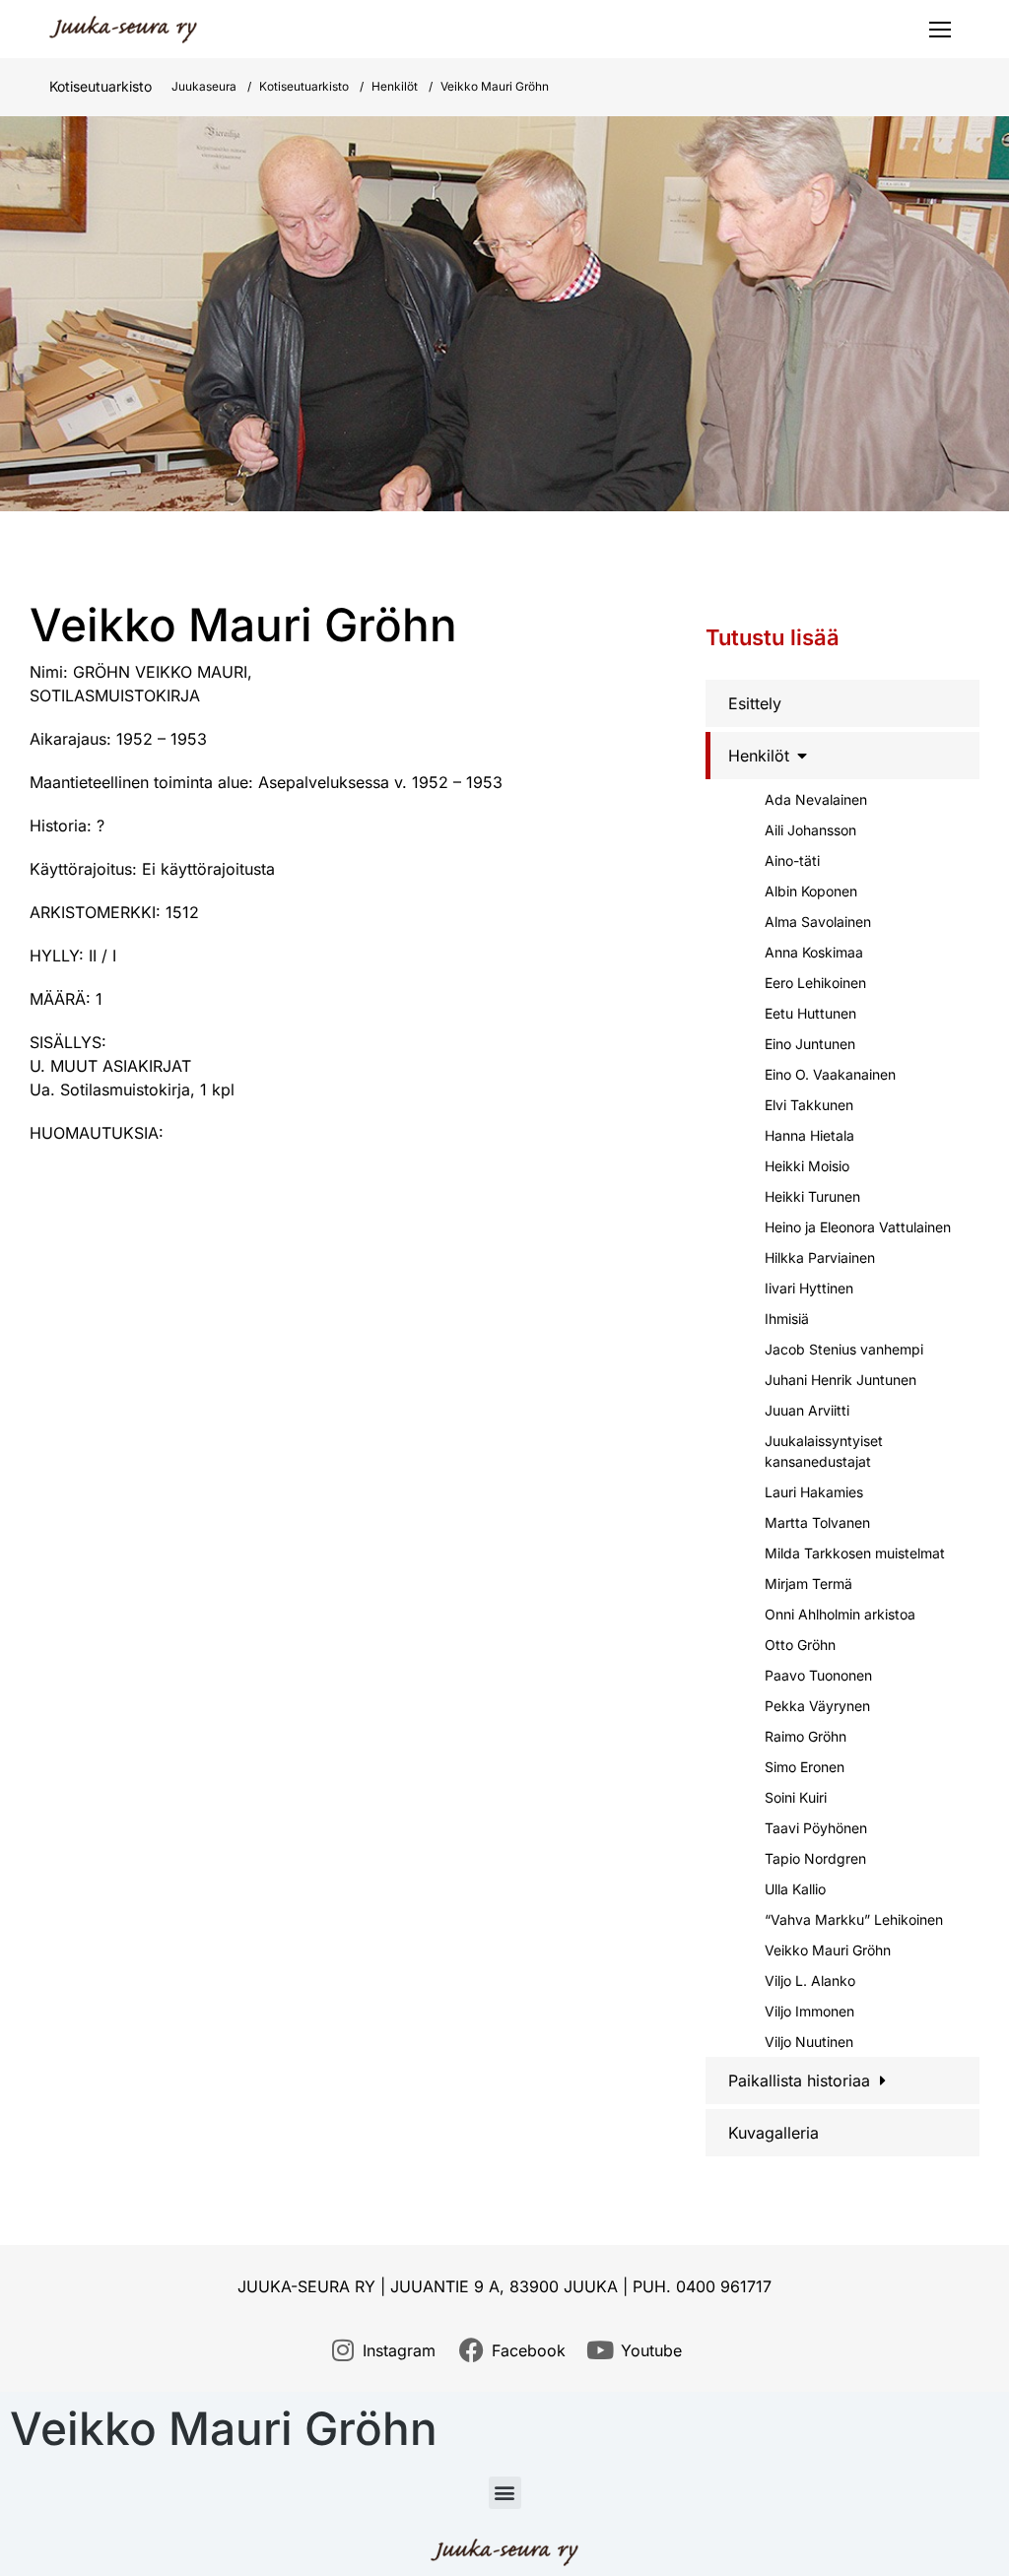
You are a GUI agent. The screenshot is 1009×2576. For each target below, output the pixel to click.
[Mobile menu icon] (940, 30)
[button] (505, 2493)
